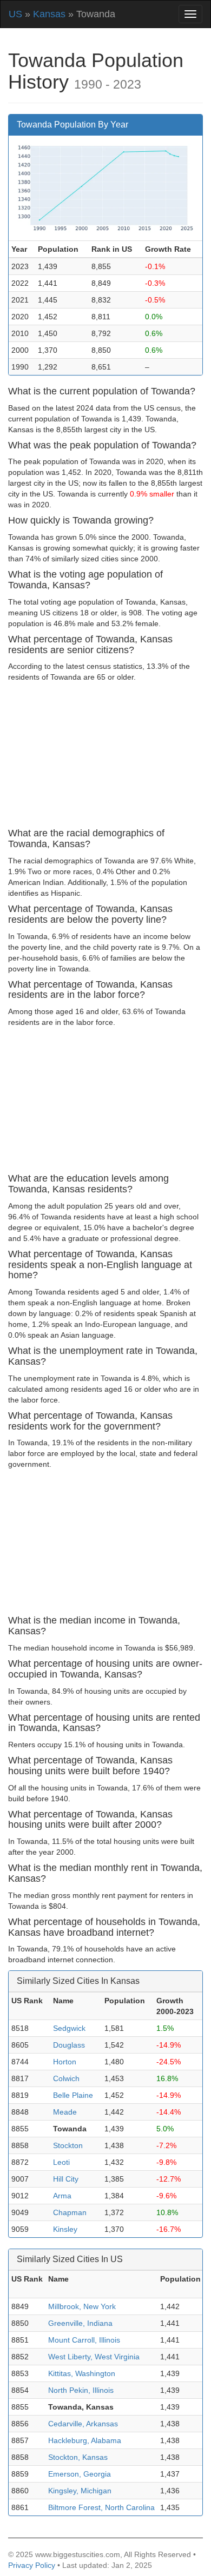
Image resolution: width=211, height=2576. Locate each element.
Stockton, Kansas (78, 2457)
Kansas (49, 14)
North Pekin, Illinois (81, 2390)
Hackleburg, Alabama (85, 2440)
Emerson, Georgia (80, 2474)
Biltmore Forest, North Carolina (101, 2507)
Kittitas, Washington (82, 2373)
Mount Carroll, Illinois (84, 2340)
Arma (62, 2196)
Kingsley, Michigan (80, 2491)
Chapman (70, 2212)
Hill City (66, 2179)
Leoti (61, 2162)
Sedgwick (69, 2028)
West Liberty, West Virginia (94, 2357)
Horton (65, 2062)
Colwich (66, 2078)
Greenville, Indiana (80, 2323)
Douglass (69, 2045)
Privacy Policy (32, 2565)
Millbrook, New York (82, 2306)
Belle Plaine (73, 2095)
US (15, 14)
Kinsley (65, 2229)
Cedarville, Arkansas (83, 2424)
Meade (65, 2112)
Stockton (68, 2145)
